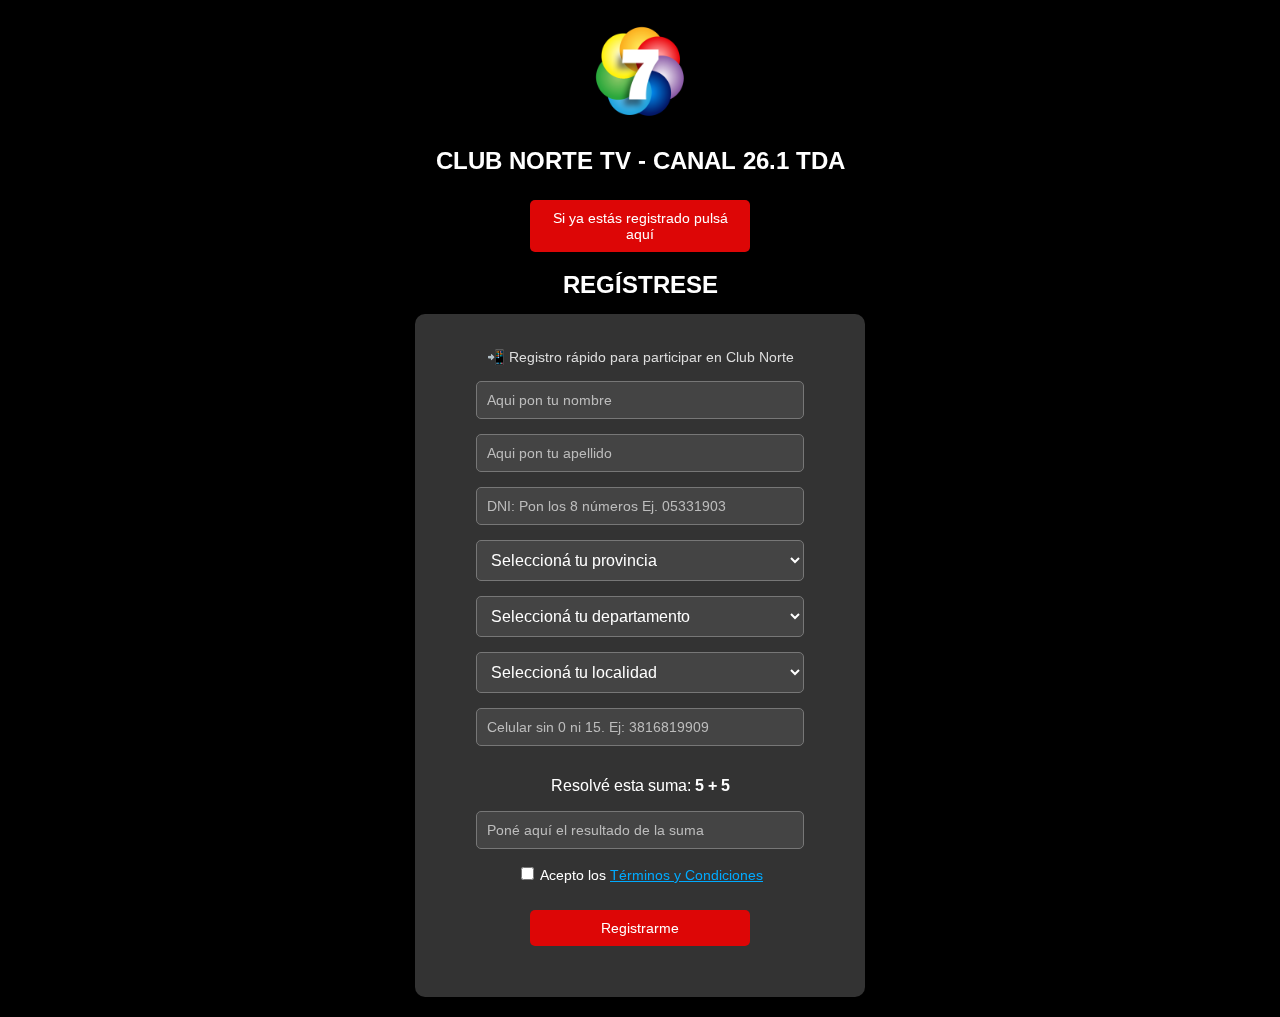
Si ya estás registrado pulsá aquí (640, 226)
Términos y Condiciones (686, 875)
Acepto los (650, 875)
